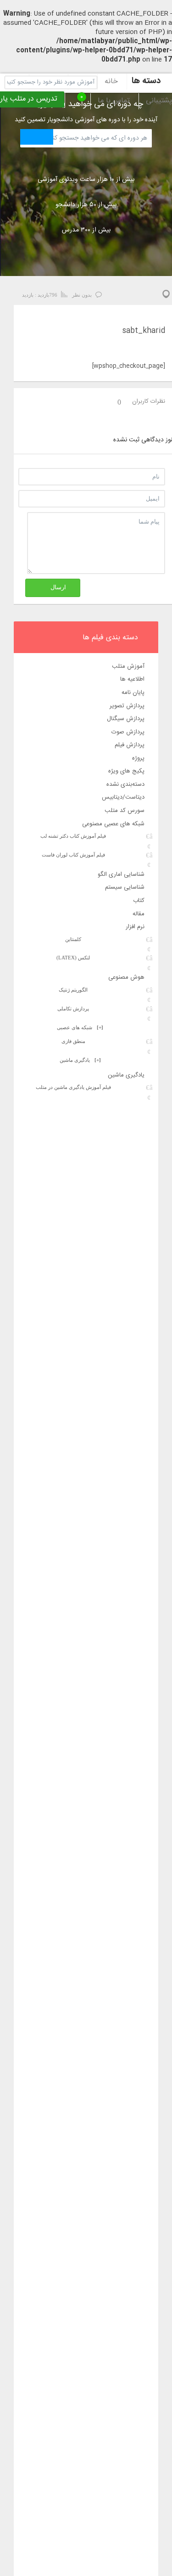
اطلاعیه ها (132, 679)
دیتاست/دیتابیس (123, 797)
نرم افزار (135, 927)
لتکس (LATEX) (73, 958)
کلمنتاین (73, 939)
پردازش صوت (128, 732)
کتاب (139, 901)
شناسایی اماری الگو (121, 874)
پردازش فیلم (130, 745)
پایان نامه (133, 693)
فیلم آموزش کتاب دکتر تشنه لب (73, 836)
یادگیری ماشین (80, 1060)
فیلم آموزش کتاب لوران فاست (73, 855)
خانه (111, 82)
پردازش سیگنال (126, 719)
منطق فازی (73, 1041)
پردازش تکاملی (73, 1009)
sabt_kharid (144, 331)
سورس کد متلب (125, 811)
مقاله (139, 914)
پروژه (138, 758)
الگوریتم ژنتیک (73, 990)
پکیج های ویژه (126, 771)
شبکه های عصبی (80, 1027)
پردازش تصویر (127, 706)
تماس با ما (114, 101)
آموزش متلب (128, 666)
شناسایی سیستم (125, 887)
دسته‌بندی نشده (125, 784)
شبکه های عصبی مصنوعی (113, 824)
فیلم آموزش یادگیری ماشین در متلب (73, 1087)
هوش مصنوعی (126, 977)
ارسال (58, 587)
